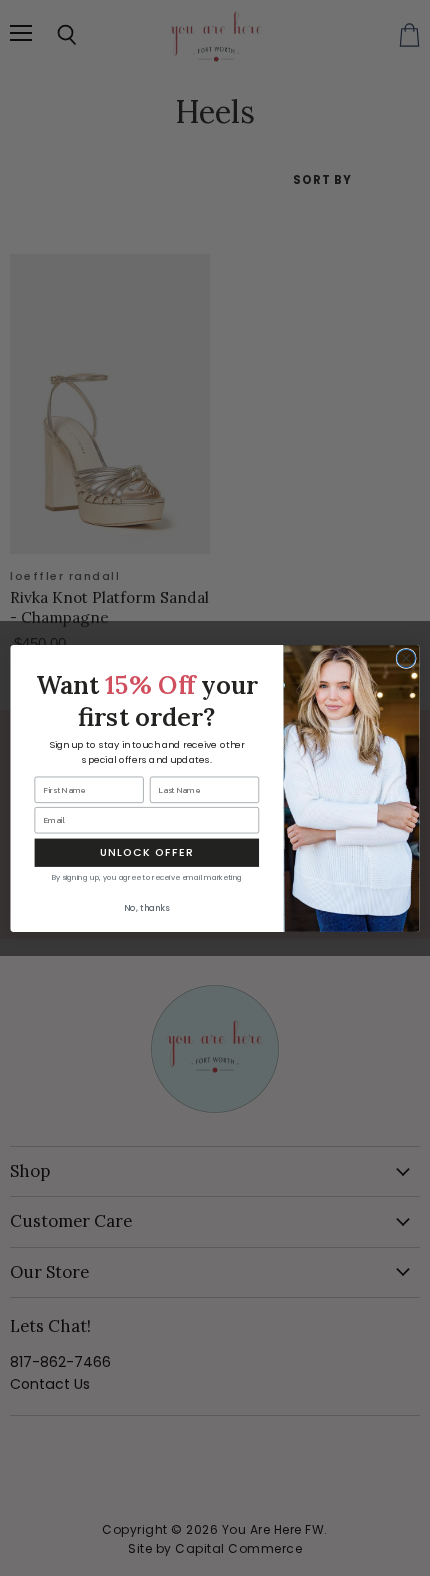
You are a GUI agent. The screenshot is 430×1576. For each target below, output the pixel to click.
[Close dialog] (406, 658)
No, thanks (146, 908)
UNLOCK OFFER (147, 852)
